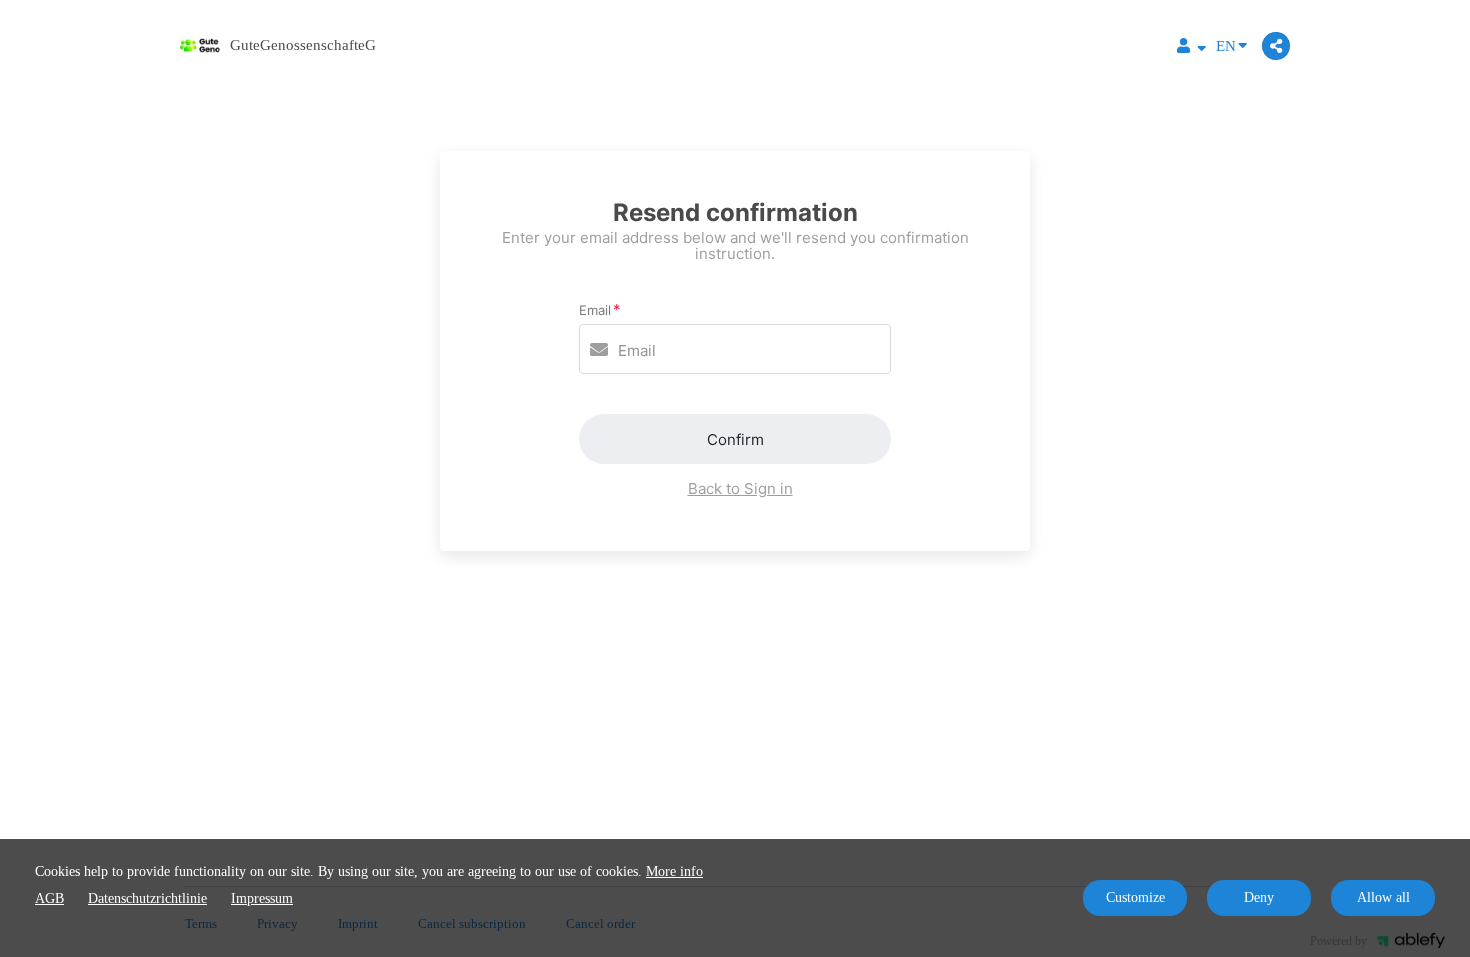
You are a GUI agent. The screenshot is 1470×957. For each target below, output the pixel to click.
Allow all (1383, 897)
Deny (1259, 897)
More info (674, 871)
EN (1226, 46)
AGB (49, 898)
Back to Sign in (740, 488)
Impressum (262, 898)
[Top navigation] (1191, 48)
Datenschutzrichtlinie (147, 898)
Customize (1135, 897)
